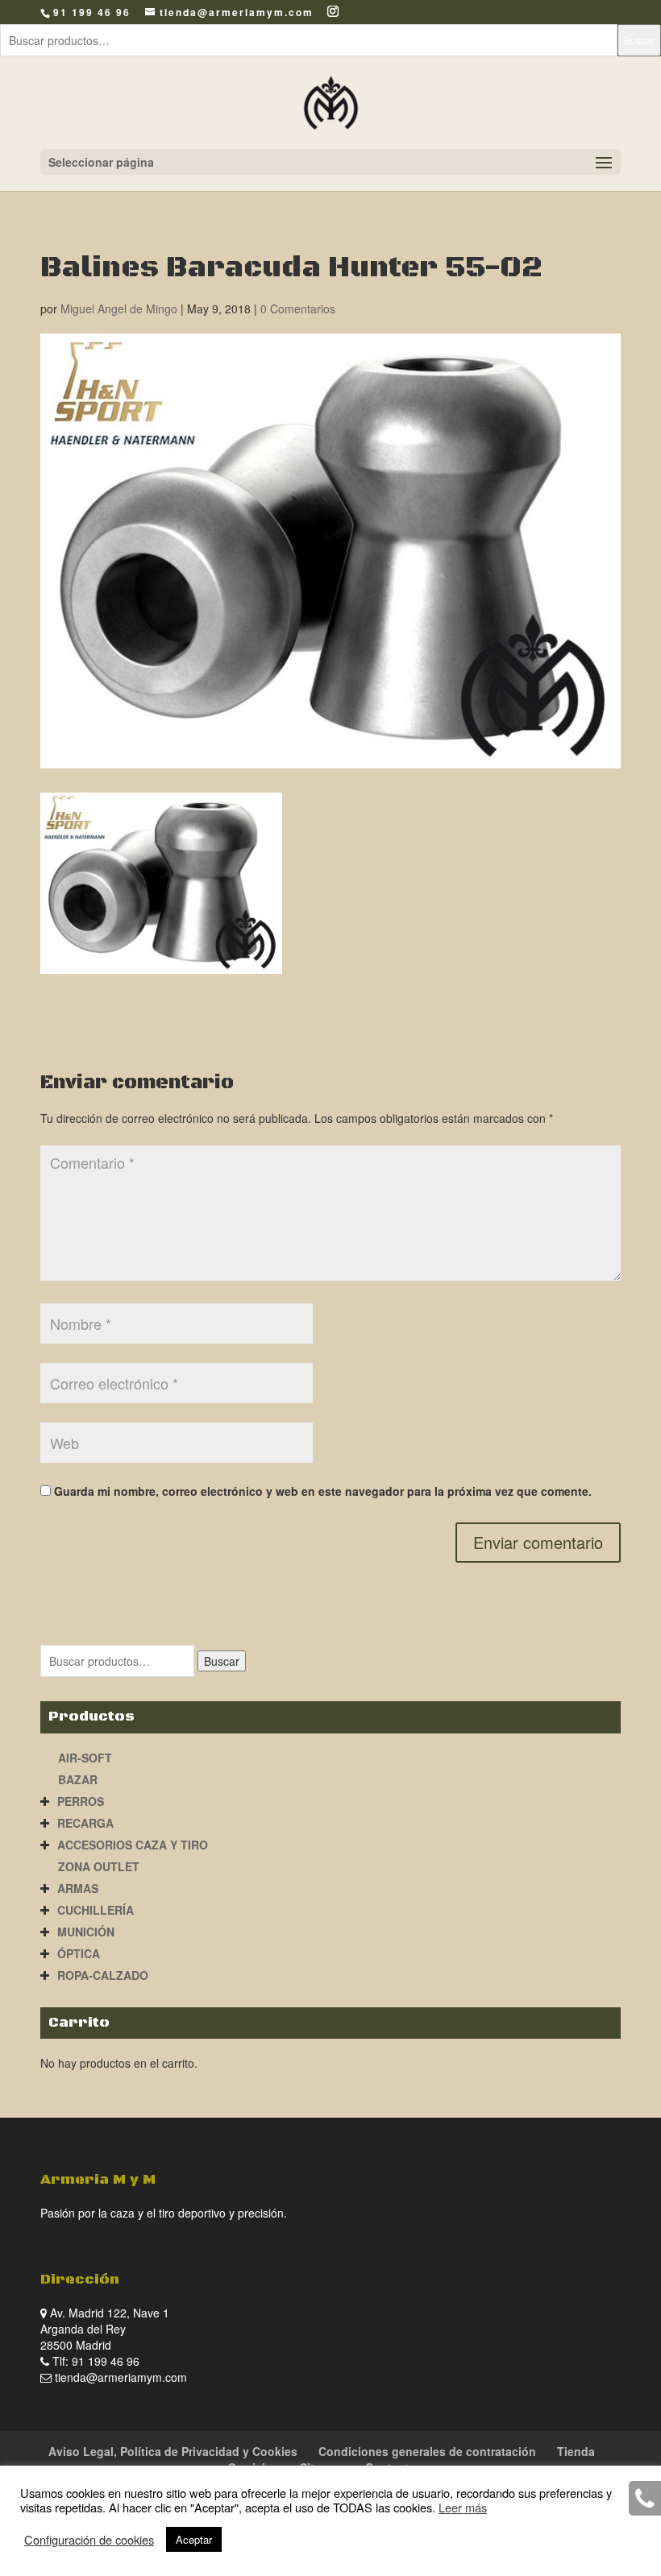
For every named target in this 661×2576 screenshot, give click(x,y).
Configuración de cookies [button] (89, 2540)
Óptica (79, 1953)
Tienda (576, 2451)
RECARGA (85, 1823)
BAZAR (78, 1779)
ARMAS (78, 1888)
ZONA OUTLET (99, 1866)
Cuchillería (96, 1910)
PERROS (81, 1801)
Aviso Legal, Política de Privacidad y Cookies (173, 2451)
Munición (86, 1932)
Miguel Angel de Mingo (119, 309)
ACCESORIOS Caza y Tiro (133, 1845)
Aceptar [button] (194, 2539)
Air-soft (85, 1758)
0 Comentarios (298, 309)
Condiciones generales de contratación (427, 2451)
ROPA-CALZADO (103, 1975)
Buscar (639, 40)
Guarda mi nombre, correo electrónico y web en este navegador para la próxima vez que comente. (323, 1491)
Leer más (463, 2507)
